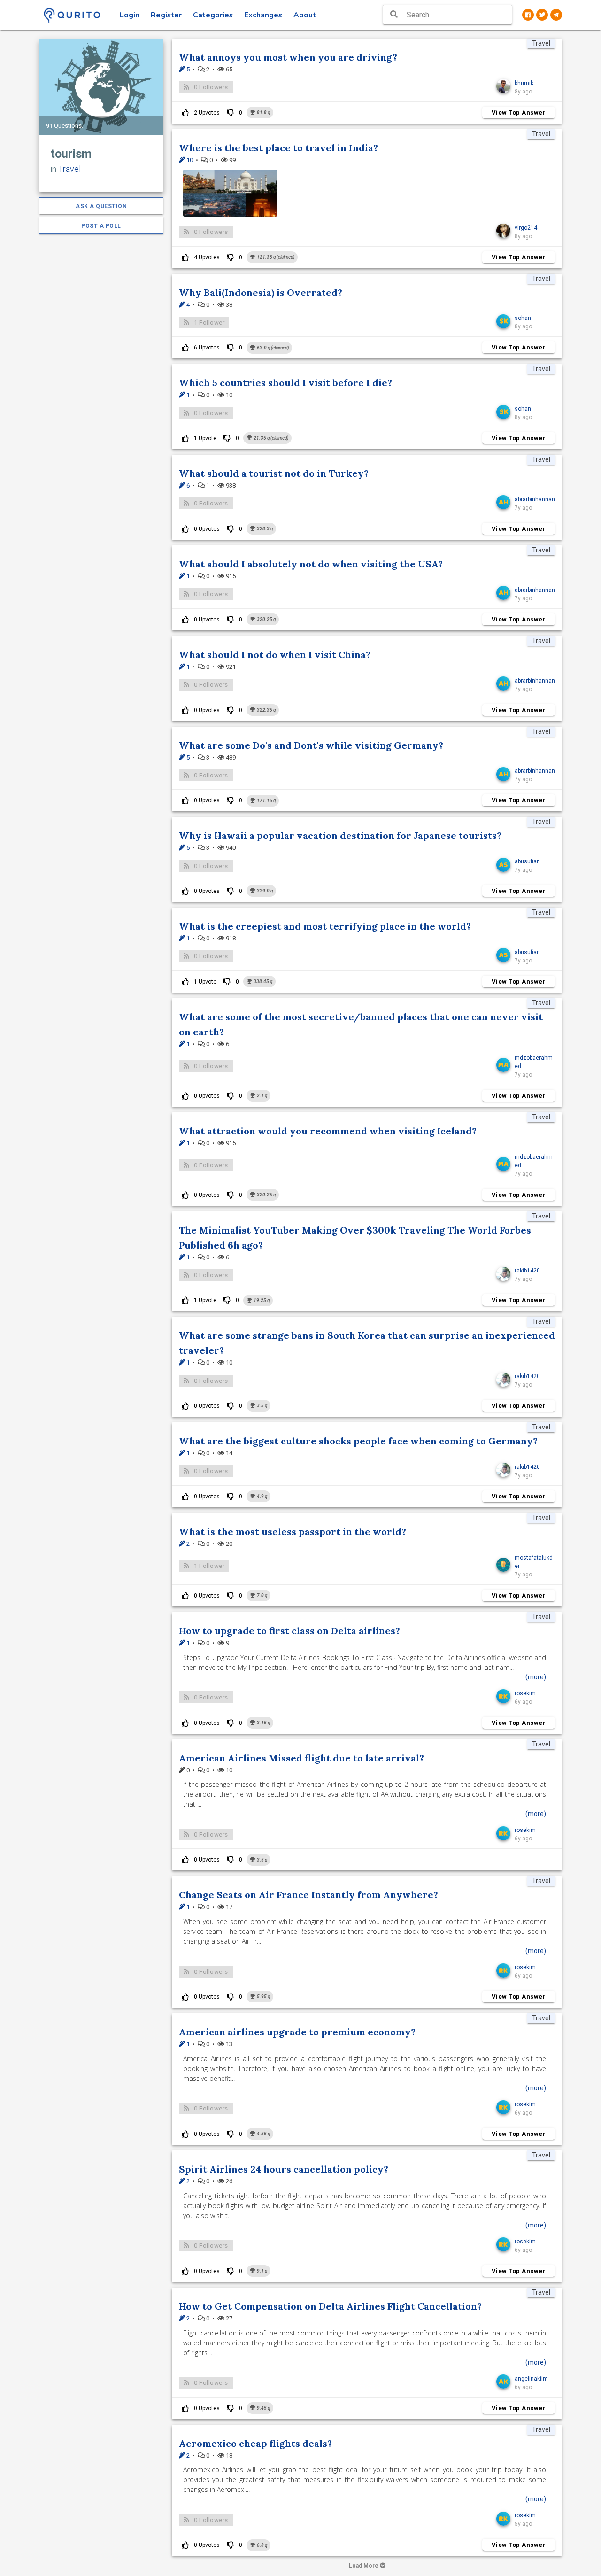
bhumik (524, 83)
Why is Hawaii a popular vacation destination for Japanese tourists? (340, 835)
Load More (364, 2566)
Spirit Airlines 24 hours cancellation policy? (284, 2169)
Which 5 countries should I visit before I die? (285, 383)
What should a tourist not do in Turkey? (274, 473)
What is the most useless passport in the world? (293, 1532)
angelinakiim (531, 2379)
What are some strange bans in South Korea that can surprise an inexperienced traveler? (367, 1343)
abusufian (527, 861)
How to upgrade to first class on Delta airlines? (289, 1631)
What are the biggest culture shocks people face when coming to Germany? (358, 1441)
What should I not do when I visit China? (275, 655)
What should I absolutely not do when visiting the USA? (311, 564)
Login (130, 15)
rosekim (525, 1693)
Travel (69, 169)
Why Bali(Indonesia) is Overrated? (261, 292)
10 (189, 160)
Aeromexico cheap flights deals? (255, 2443)
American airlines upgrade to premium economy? (297, 2032)
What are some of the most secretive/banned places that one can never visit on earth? (361, 1024)
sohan (523, 318)
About (305, 15)
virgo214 (526, 228)
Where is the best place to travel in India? (278, 148)
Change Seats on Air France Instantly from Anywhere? (308, 1895)
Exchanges (263, 15)
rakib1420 (527, 1271)
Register (166, 15)
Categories (213, 15)
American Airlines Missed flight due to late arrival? (301, 1758)
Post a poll (101, 226)
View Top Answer (519, 113)
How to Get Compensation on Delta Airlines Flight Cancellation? (330, 2306)
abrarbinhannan (535, 499)
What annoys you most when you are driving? (288, 57)
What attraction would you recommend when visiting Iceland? (328, 1131)
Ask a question (101, 206)
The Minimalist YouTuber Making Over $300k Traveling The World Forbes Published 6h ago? (355, 1238)
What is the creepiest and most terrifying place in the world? (325, 926)
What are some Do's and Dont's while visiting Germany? (311, 745)
